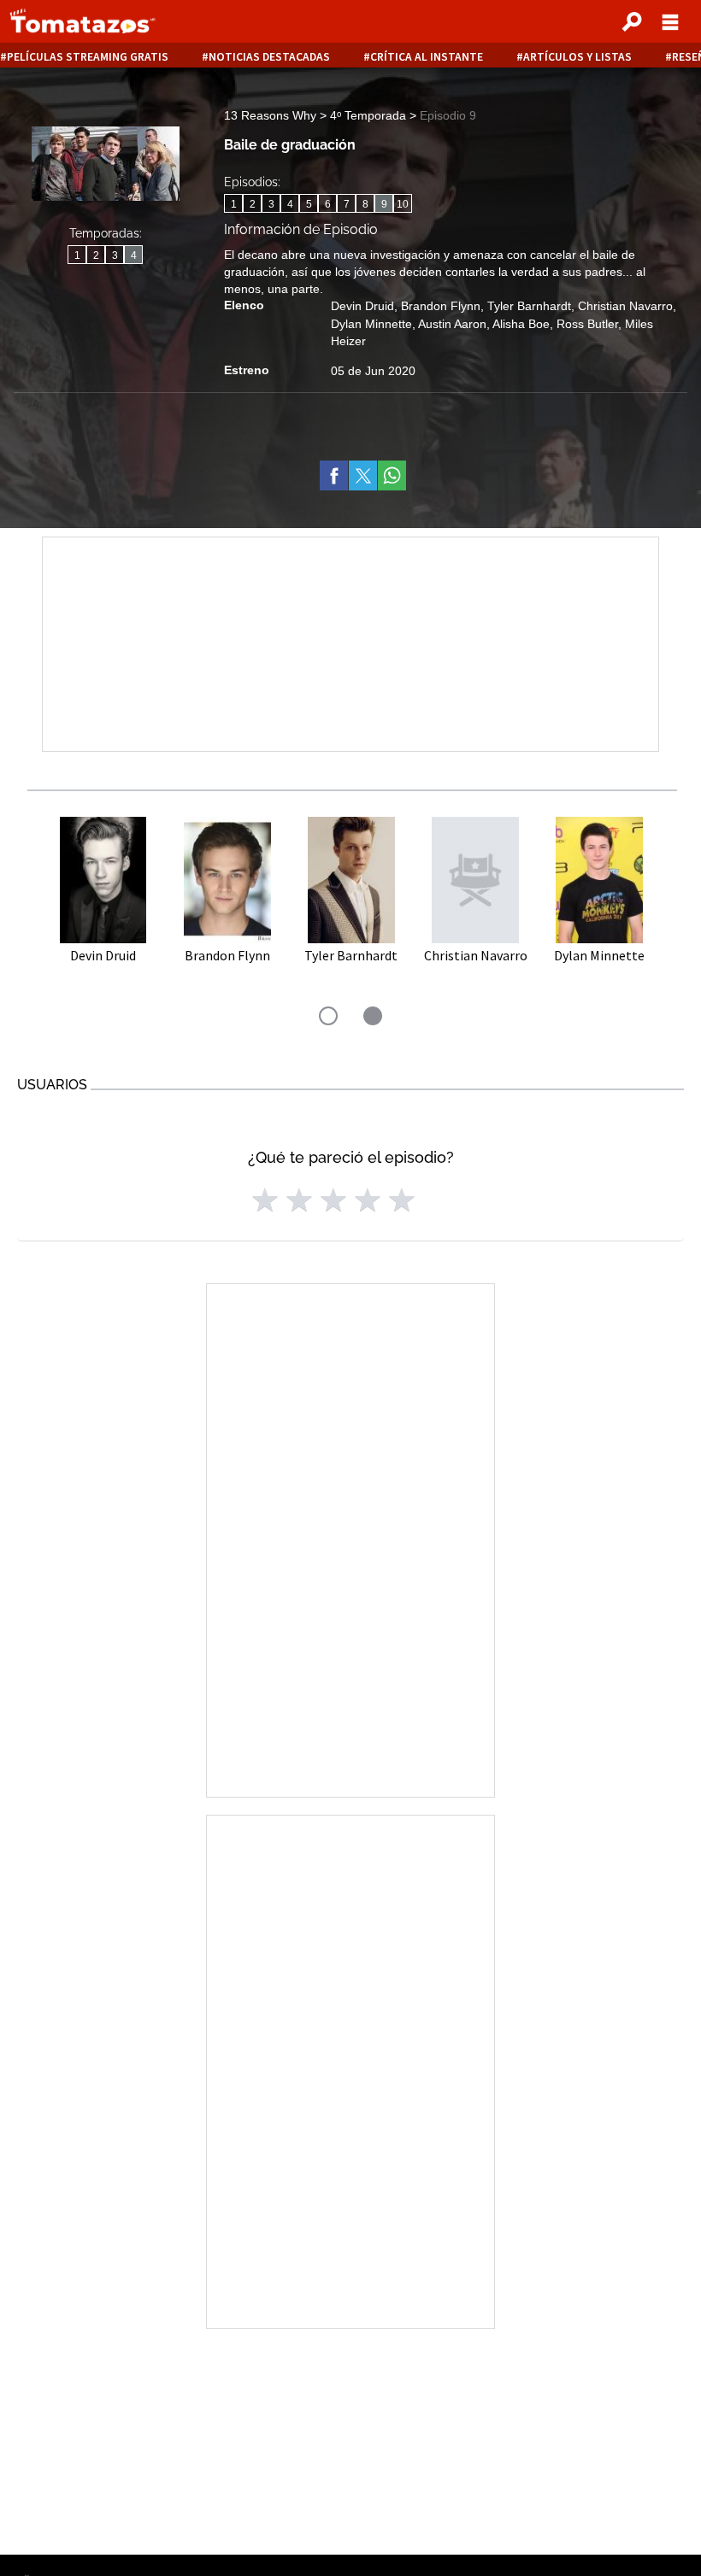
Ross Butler (587, 324)
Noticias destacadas (269, 57)
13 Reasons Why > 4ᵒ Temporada (317, 115)
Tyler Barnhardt (529, 306)
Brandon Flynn (441, 306)
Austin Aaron (452, 324)
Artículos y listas (577, 57)
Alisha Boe (521, 324)
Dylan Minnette (371, 324)
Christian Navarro (625, 306)
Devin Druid (362, 306)
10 (403, 204)
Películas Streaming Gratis (88, 57)
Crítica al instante (427, 57)
